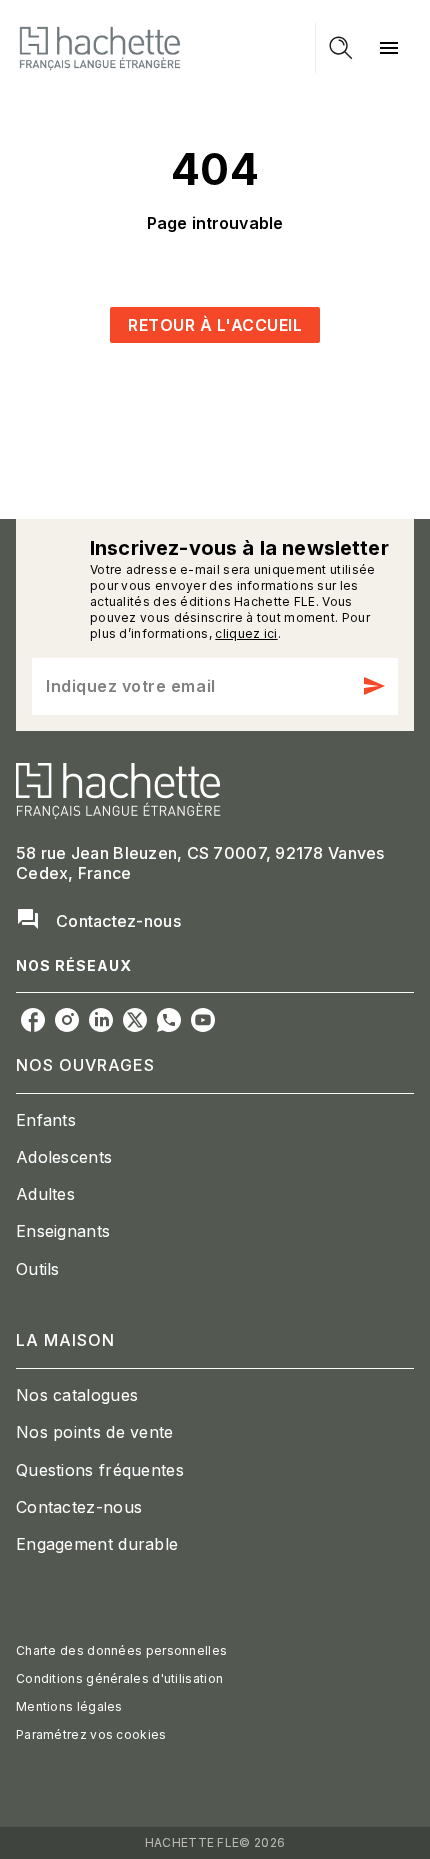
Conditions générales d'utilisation (119, 1678)
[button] (215, 325)
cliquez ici (246, 633)
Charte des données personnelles (121, 1650)
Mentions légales (69, 1706)
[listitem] (33, 1020)
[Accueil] (100, 47)
